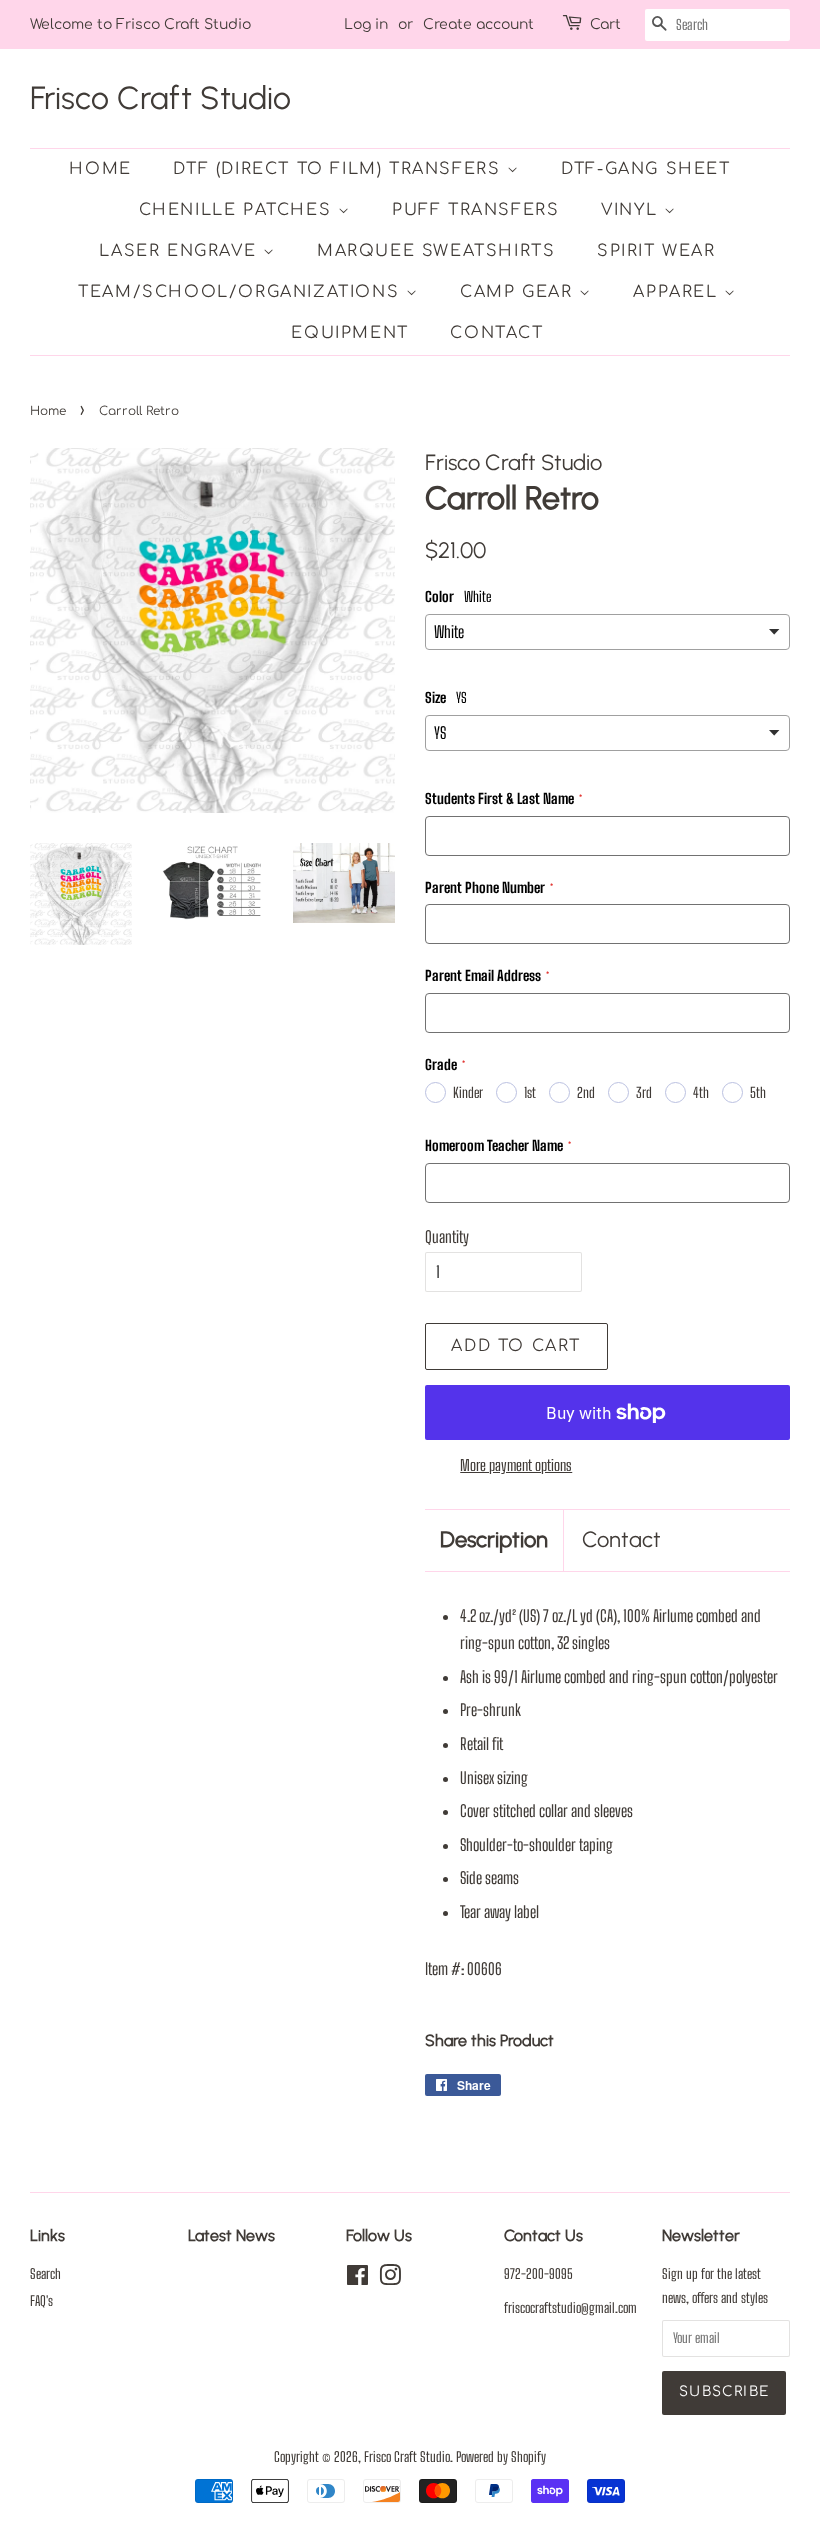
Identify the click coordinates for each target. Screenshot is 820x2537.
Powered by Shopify (501, 2457)
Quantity (447, 1236)
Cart (605, 24)
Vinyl (632, 210)
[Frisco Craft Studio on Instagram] (390, 2279)
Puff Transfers (475, 210)
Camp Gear (519, 292)
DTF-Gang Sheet (645, 169)
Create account (478, 24)
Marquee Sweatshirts (436, 251)
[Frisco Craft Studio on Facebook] (357, 2279)
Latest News (231, 2235)
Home (100, 169)
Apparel (678, 292)
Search (45, 2274)
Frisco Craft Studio (160, 98)
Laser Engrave (180, 251)
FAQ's (41, 2301)
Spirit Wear (656, 251)
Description (494, 1539)
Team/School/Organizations (242, 292)
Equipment (349, 333)
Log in (366, 24)
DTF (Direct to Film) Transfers (340, 169)
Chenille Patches (238, 210)
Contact (496, 333)
